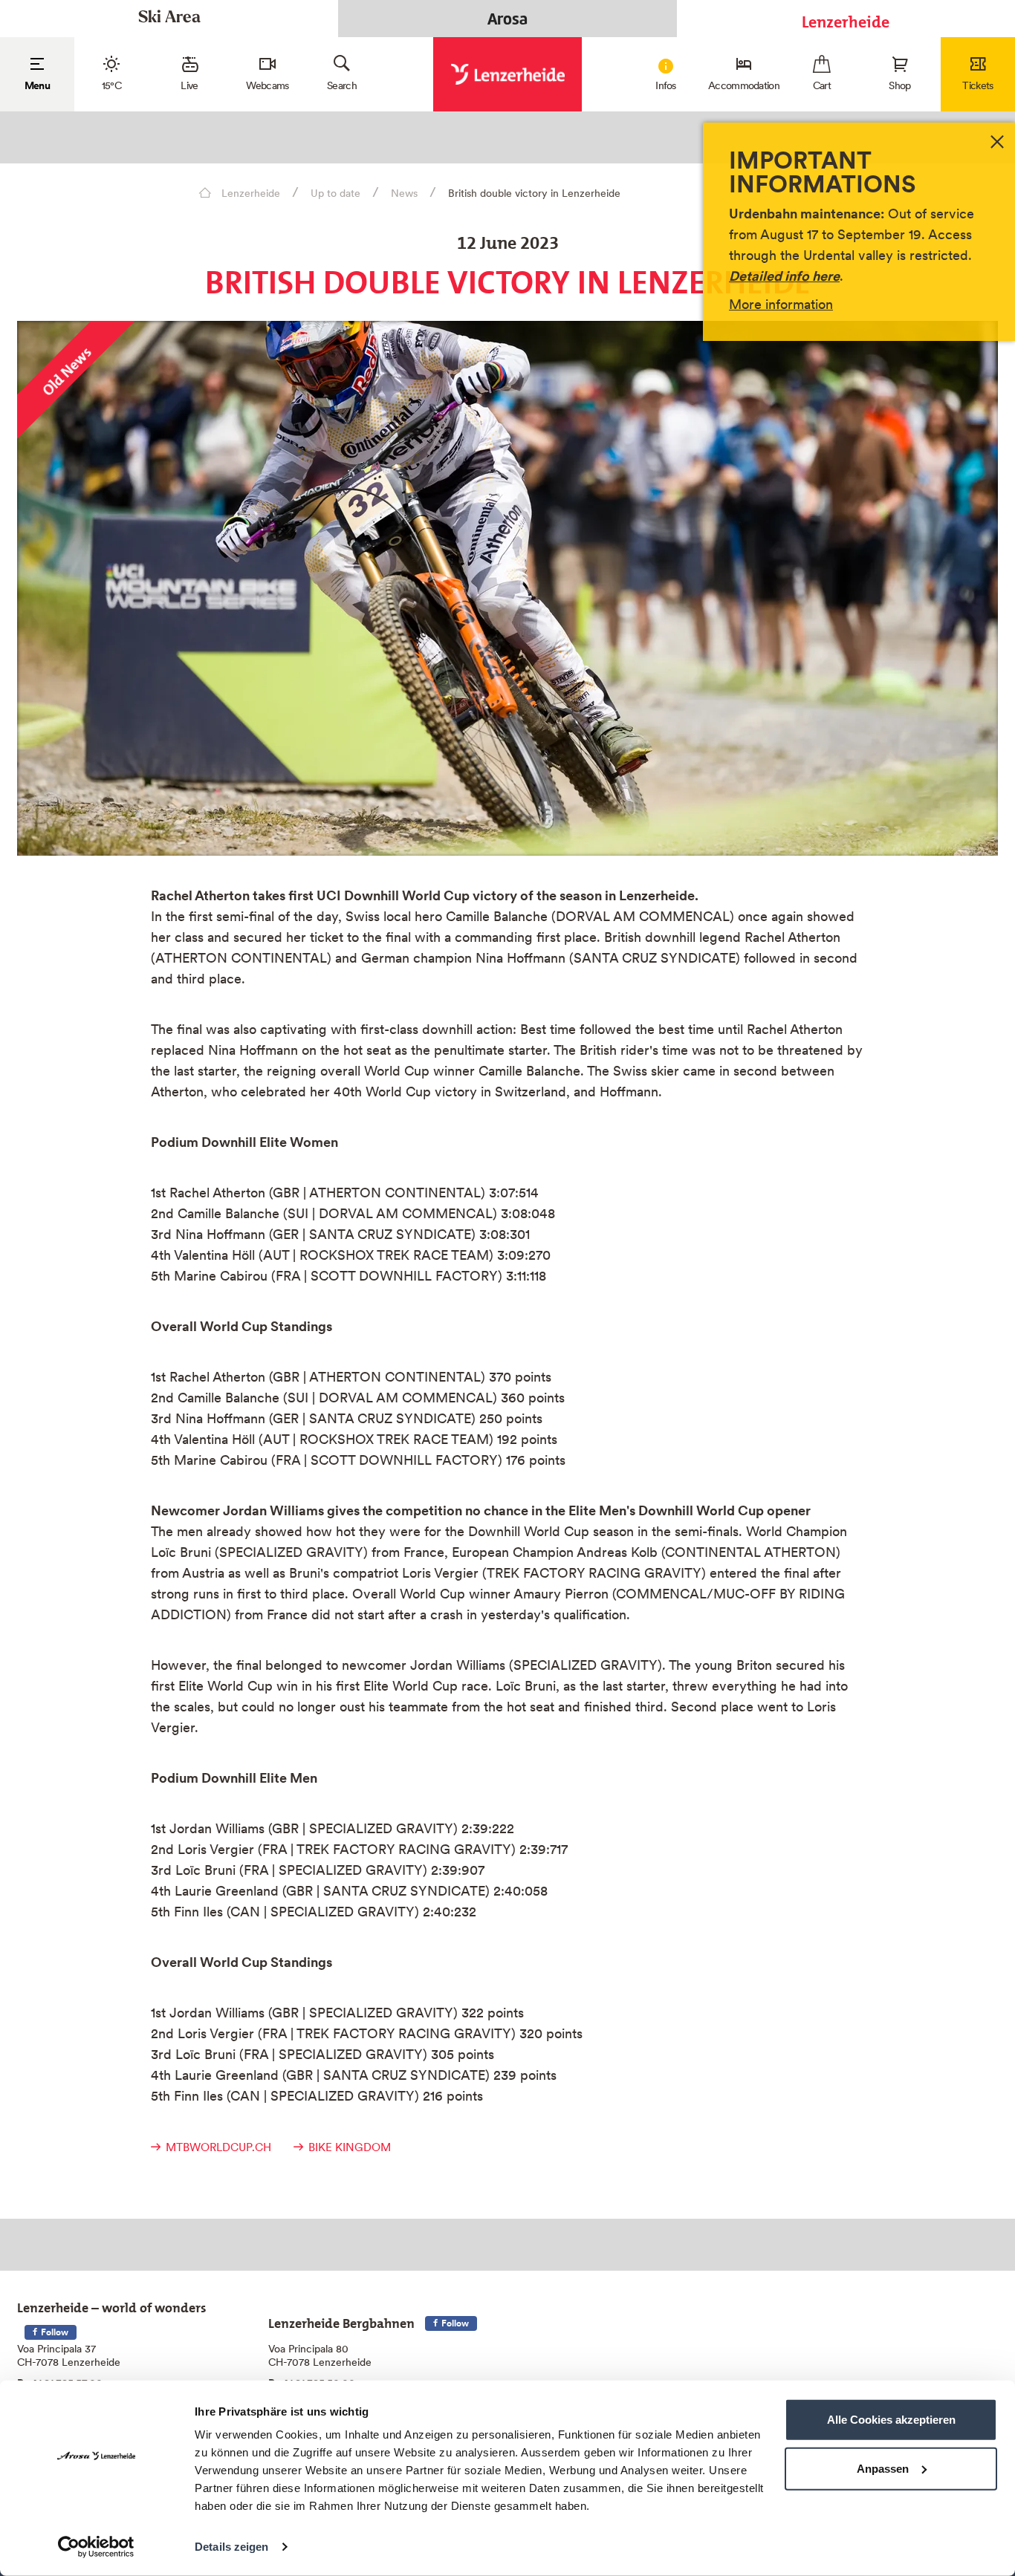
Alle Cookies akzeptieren (891, 2420)
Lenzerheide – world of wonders (112, 2305)
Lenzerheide (846, 18)
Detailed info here (784, 276)
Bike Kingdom (350, 2147)
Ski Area (169, 18)
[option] (507, 588)
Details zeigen (231, 2547)
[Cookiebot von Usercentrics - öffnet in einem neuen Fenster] (96, 2547)
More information (781, 304)
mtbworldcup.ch (218, 2147)
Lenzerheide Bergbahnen (341, 2320)
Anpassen (883, 2468)
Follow (53, 2332)
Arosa (507, 19)
